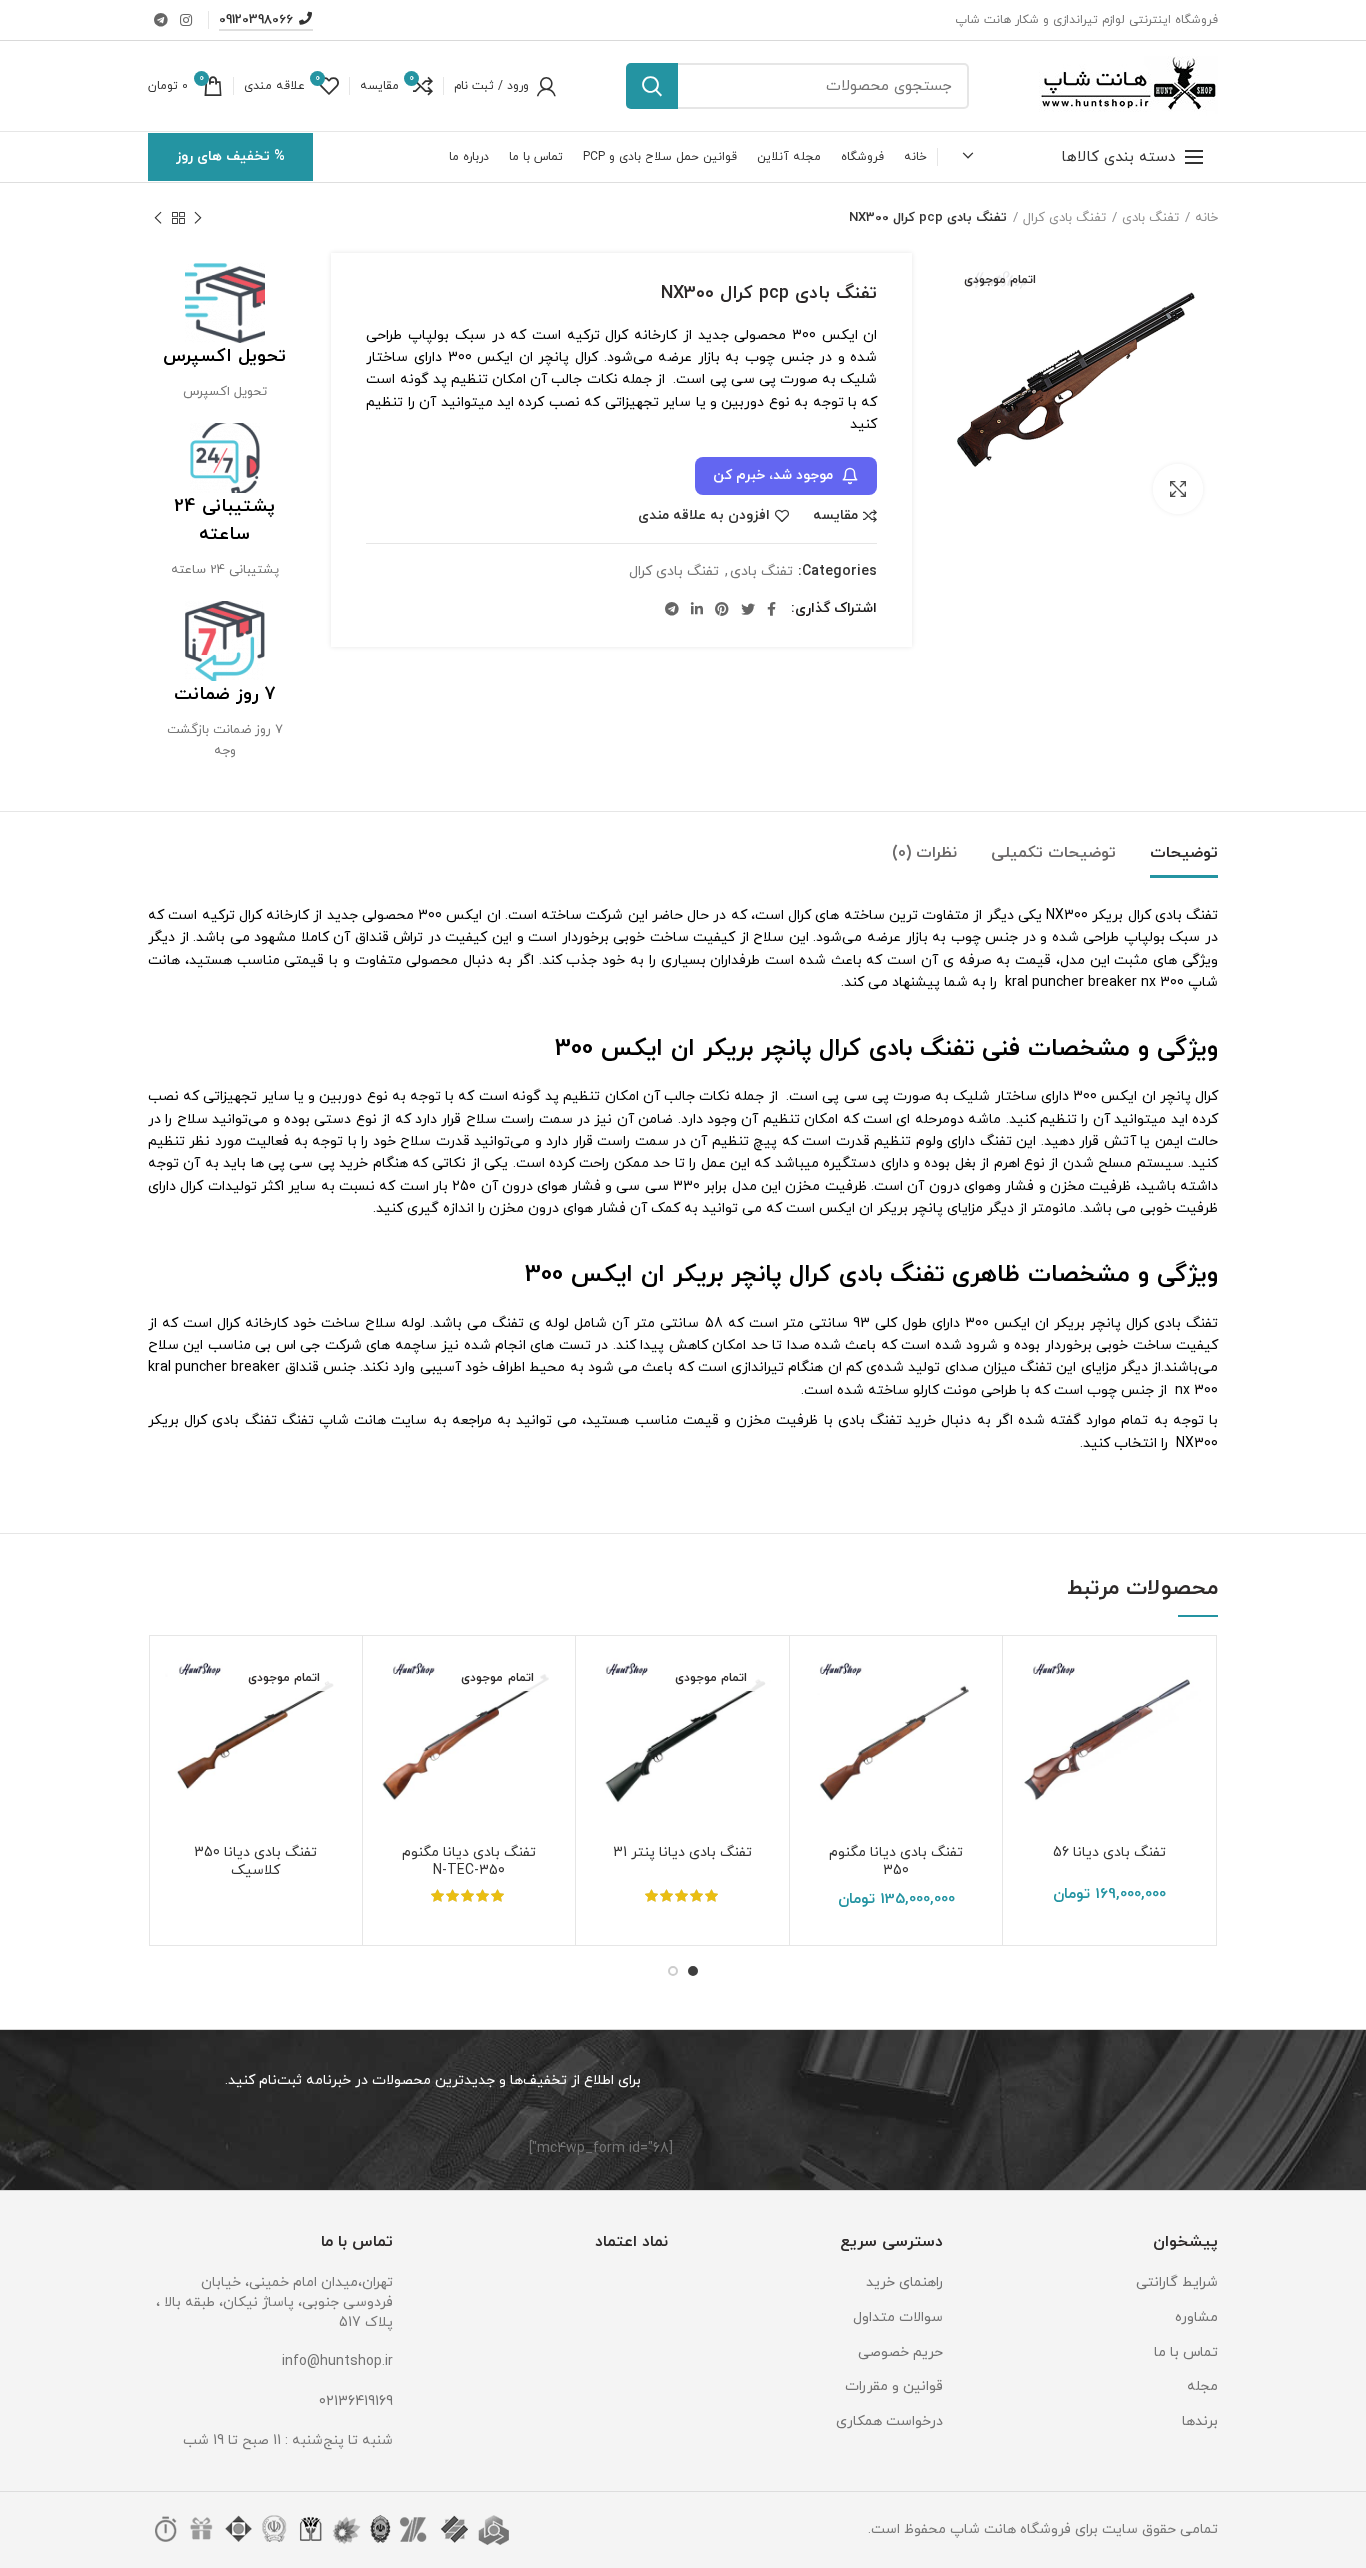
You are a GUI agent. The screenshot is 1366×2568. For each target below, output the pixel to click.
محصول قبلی (198, 218)
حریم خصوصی (900, 2352)
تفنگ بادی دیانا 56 (1109, 1853)
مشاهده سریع (1033, 1773)
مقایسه (835, 516)
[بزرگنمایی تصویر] (1178, 489)
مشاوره (1196, 2317)
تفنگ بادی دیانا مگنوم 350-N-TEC (469, 1862)
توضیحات (1184, 853)
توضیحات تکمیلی (1053, 853)
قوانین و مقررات (894, 2386)
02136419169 (356, 2401)
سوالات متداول (898, 2317)
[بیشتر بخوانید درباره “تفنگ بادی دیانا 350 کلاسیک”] (179, 1728)
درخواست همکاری (889, 2421)
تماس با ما (1186, 2352)
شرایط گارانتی (1177, 2282)
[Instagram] (186, 20)
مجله (1202, 2386)
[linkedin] (697, 609)
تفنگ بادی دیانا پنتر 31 (682, 1853)
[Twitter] (748, 609)
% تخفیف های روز (230, 156)
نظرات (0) (924, 853)
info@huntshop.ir (337, 2361)
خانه (1206, 218)
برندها (1200, 2421)
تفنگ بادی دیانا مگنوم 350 (896, 1862)
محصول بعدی (158, 218)
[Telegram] (161, 20)
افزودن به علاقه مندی (704, 516)
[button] (1033, 1728)
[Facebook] (771, 609)
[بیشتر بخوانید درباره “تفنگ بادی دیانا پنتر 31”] (606, 1728)
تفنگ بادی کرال (1064, 218)
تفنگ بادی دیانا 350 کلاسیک (255, 1862)
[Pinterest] (722, 609)
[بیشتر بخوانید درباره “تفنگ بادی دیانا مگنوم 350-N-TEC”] (393, 1728)
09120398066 (256, 20)
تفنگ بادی (1150, 218)
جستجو (652, 86)
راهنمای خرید (904, 2282)
